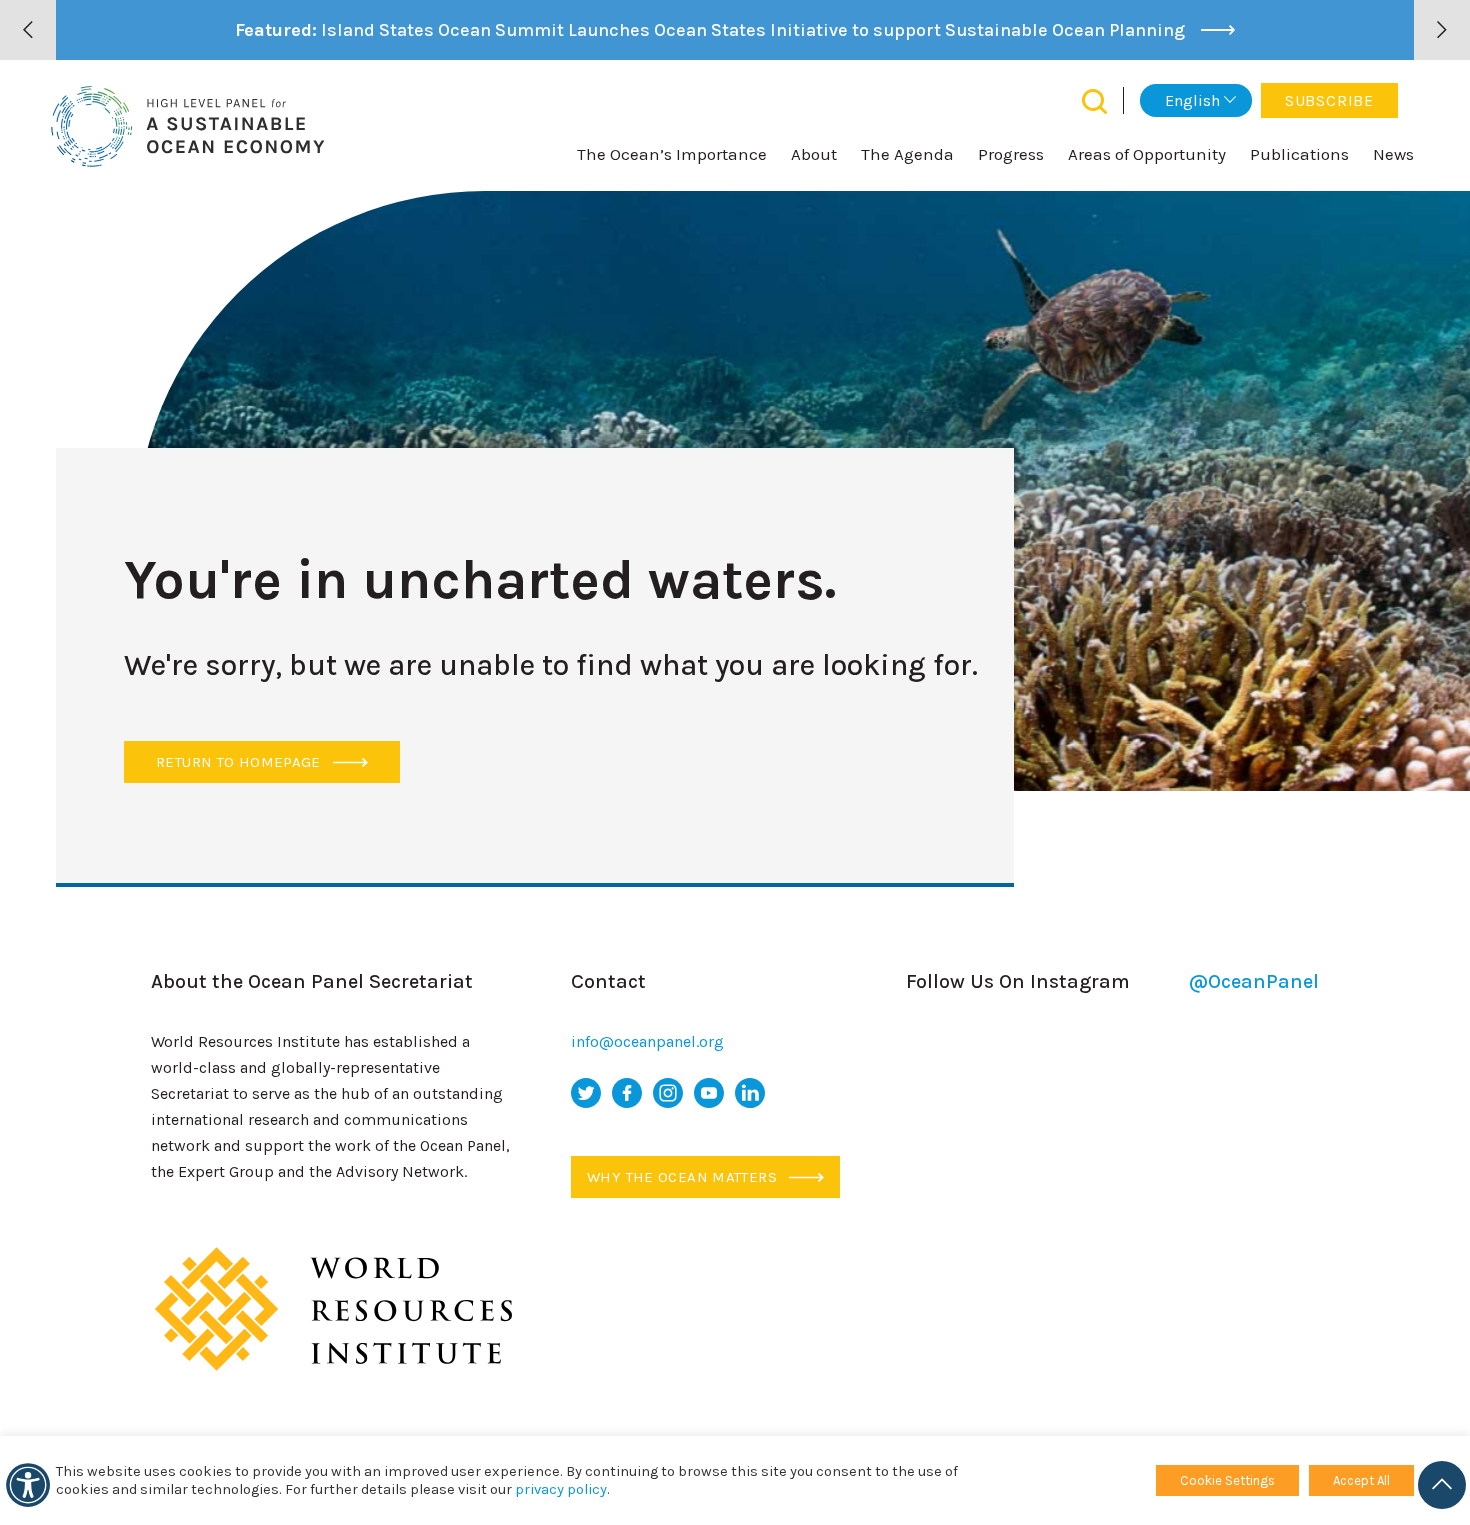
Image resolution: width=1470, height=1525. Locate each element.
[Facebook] (627, 1093)
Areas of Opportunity (1147, 154)
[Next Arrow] (1442, 30)
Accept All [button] (1361, 1480)
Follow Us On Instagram (1112, 981)
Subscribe (1329, 100)
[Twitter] (586, 1093)
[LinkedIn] (750, 1093)
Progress (1011, 154)
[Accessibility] (28, 1485)
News (1393, 154)
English (1192, 100)
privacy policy (561, 1489)
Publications (1299, 154)
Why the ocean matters (684, 1177)
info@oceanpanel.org (647, 1041)
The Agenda (907, 154)
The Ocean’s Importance (672, 154)
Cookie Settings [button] (1227, 1480)
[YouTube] (709, 1093)
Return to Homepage (240, 762)
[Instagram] (668, 1093)
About (814, 154)
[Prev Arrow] (28, 30)
